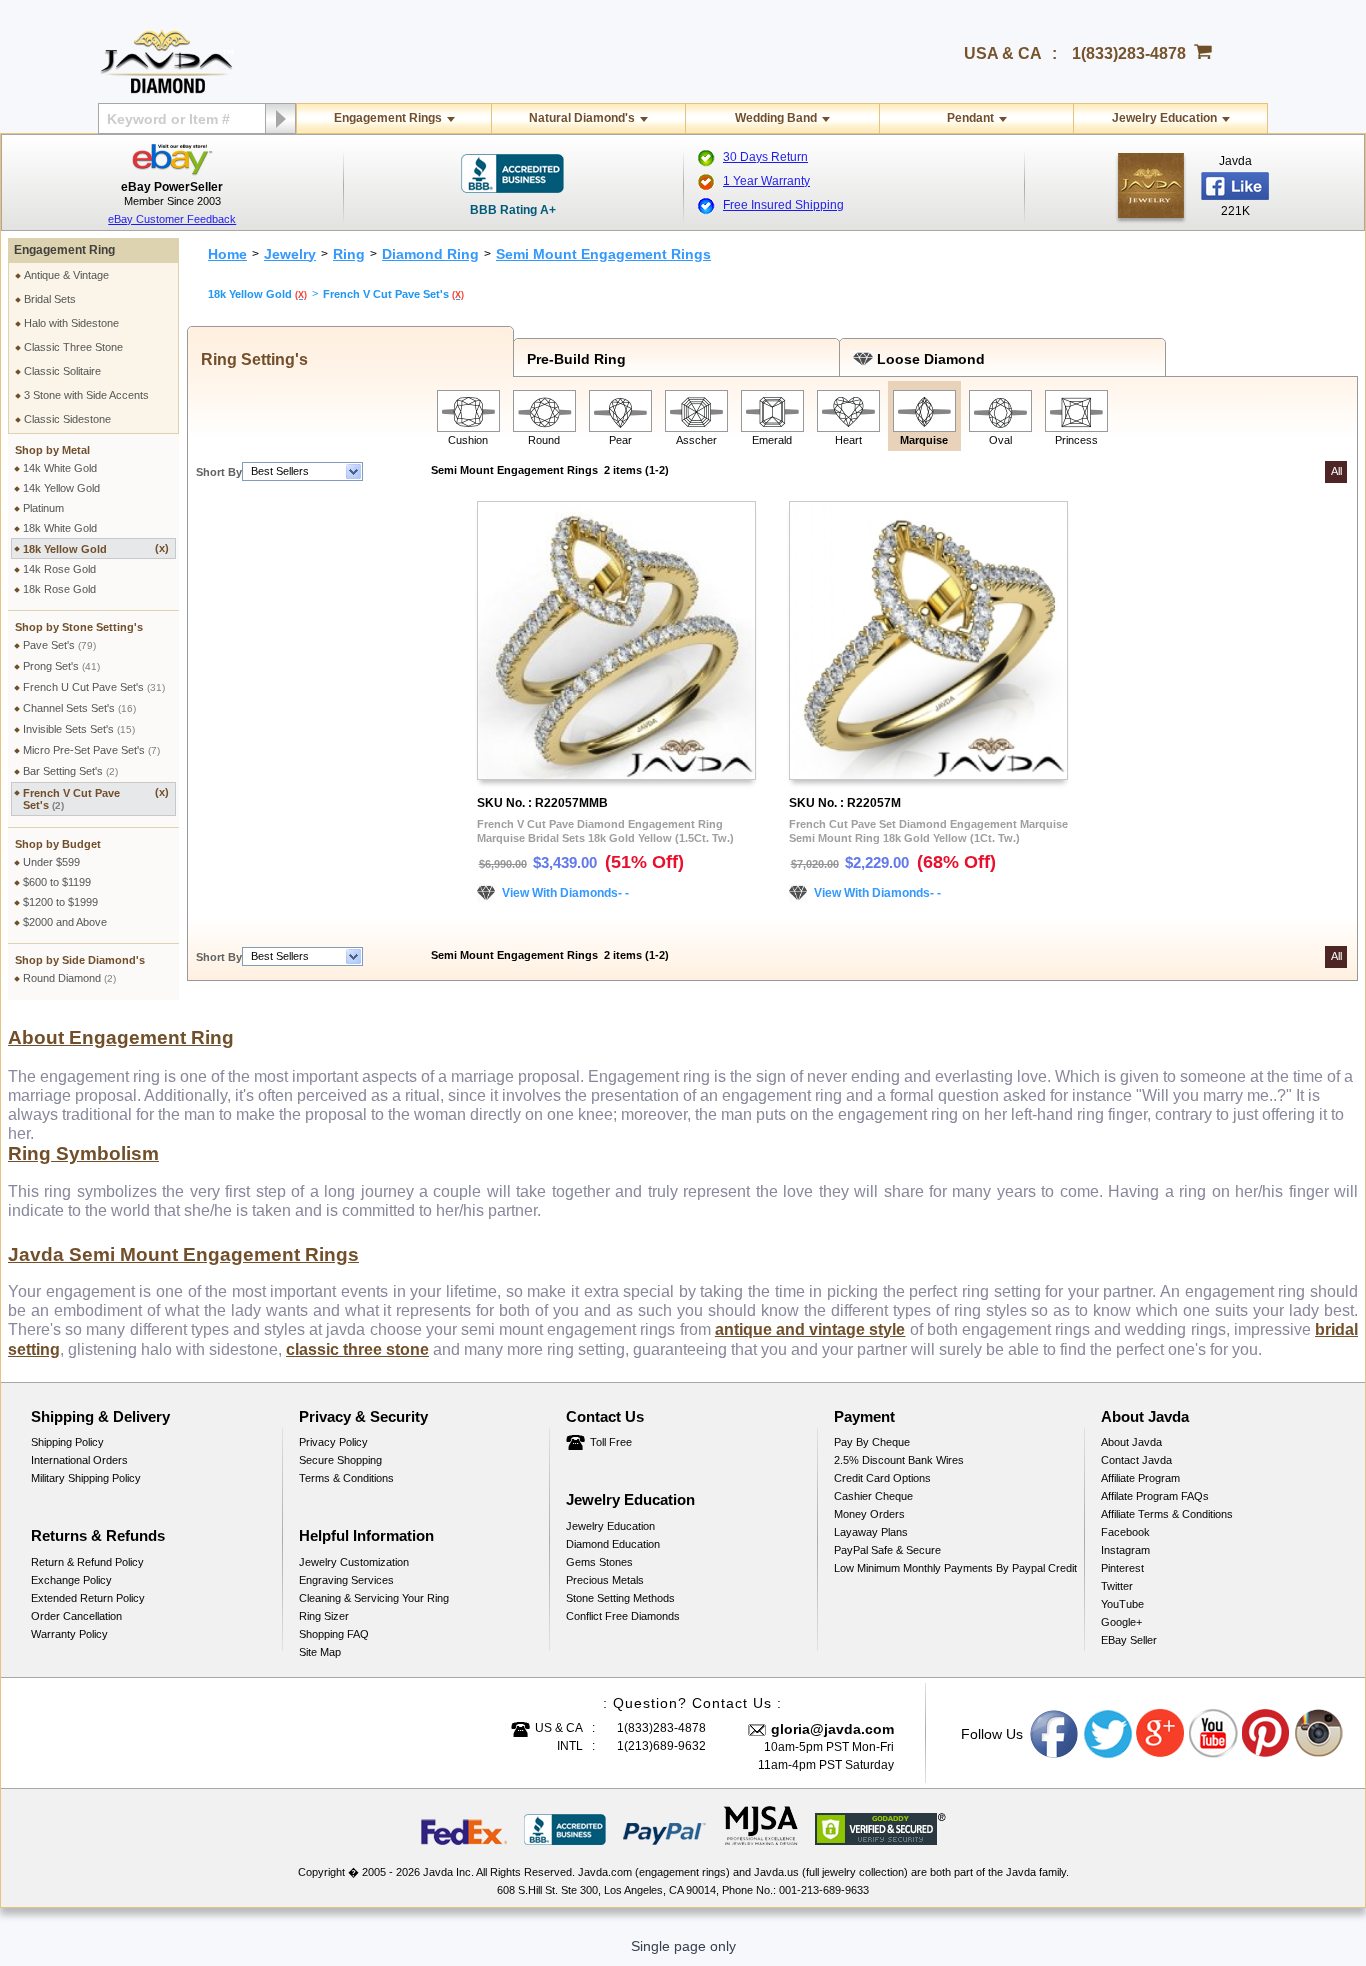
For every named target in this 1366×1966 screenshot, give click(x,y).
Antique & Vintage (66, 275)
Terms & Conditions (346, 1478)
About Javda (1131, 1442)
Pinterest (1122, 1568)
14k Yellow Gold (61, 488)
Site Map (320, 1652)
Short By (219, 472)
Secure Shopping (340, 1460)
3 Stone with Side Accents (86, 395)
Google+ (1121, 1622)
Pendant (970, 118)
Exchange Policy (71, 1580)
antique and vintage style (810, 1329)
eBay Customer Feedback (172, 219)
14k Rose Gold (59, 569)
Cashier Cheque (873, 1496)
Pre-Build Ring (572, 359)
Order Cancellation (76, 1616)
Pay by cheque (872, 1442)
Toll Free (611, 1442)
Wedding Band (776, 118)
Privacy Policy (333, 1442)
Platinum (43, 508)
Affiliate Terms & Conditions (1167, 1514)
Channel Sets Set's (79, 708)
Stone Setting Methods (620, 1598)
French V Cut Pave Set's (96, 798)
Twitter (1117, 1586)
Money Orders (869, 1514)
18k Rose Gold (59, 589)
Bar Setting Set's (70, 771)
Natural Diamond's (582, 118)
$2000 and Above (65, 922)
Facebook (1125, 1532)
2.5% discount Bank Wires (899, 1460)
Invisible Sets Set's (79, 729)
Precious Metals (605, 1580)
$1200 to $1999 (60, 902)
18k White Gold (60, 528)
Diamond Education (613, 1544)
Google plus (1161, 1734)
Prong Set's (61, 666)
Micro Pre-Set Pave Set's (91, 750)
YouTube (1122, 1604)
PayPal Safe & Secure (887, 1550)
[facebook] (1151, 185)
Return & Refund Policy (87, 1562)
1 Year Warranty (766, 181)
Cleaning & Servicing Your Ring (374, 1598)
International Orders (79, 1460)
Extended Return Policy (88, 1598)
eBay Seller (1129, 1640)
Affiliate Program (1140, 1478)
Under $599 (51, 862)
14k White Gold (60, 468)
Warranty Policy (69, 1634)
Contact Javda (1136, 1460)
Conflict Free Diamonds (623, 1616)
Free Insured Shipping (783, 205)
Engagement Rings (388, 118)
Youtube (1214, 1734)
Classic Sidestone (67, 419)
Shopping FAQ (334, 1634)
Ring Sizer (324, 1616)
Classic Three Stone (73, 347)
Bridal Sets (50, 299)
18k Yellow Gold (96, 548)
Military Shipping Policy (86, 1478)
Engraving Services (346, 1580)
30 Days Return (765, 157)
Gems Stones (599, 1562)
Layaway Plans (871, 1532)
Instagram (1125, 1550)
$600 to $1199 (57, 882)
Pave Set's (59, 645)
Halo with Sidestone (71, 323)
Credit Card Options (882, 1478)
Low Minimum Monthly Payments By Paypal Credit (955, 1568)
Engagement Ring (64, 250)
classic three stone (357, 1349)
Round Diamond (69, 978)
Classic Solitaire (62, 371)
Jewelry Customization (354, 1562)
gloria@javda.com (832, 1729)
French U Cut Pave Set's (94, 687)
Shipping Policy (67, 1442)
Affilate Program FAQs (1155, 1496)
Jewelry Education (1164, 118)
